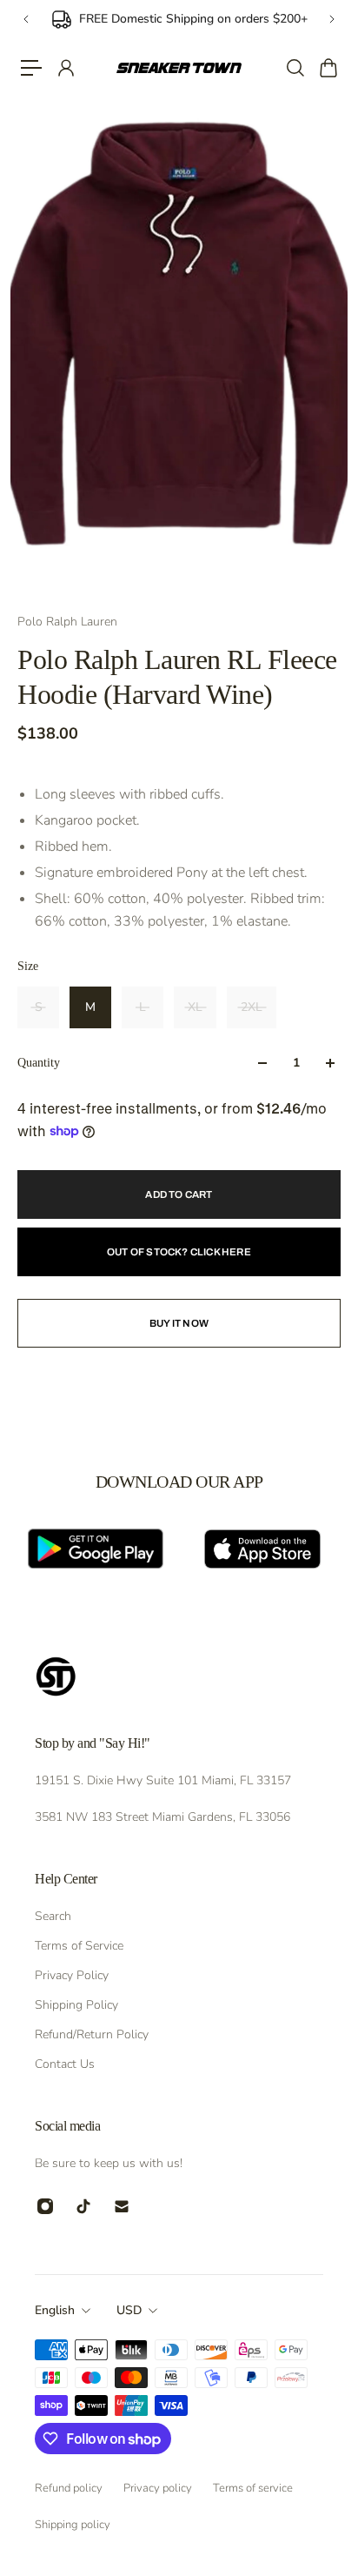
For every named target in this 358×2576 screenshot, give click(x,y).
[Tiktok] (83, 2206)
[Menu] (31, 68)
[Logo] (179, 68)
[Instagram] (45, 2206)
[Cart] (328, 68)
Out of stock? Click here (179, 1252)
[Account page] (65, 68)
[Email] (122, 2206)
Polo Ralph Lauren (67, 622)
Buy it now (179, 1323)
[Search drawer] (295, 68)
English (55, 2310)
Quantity (39, 1063)
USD (129, 2310)
